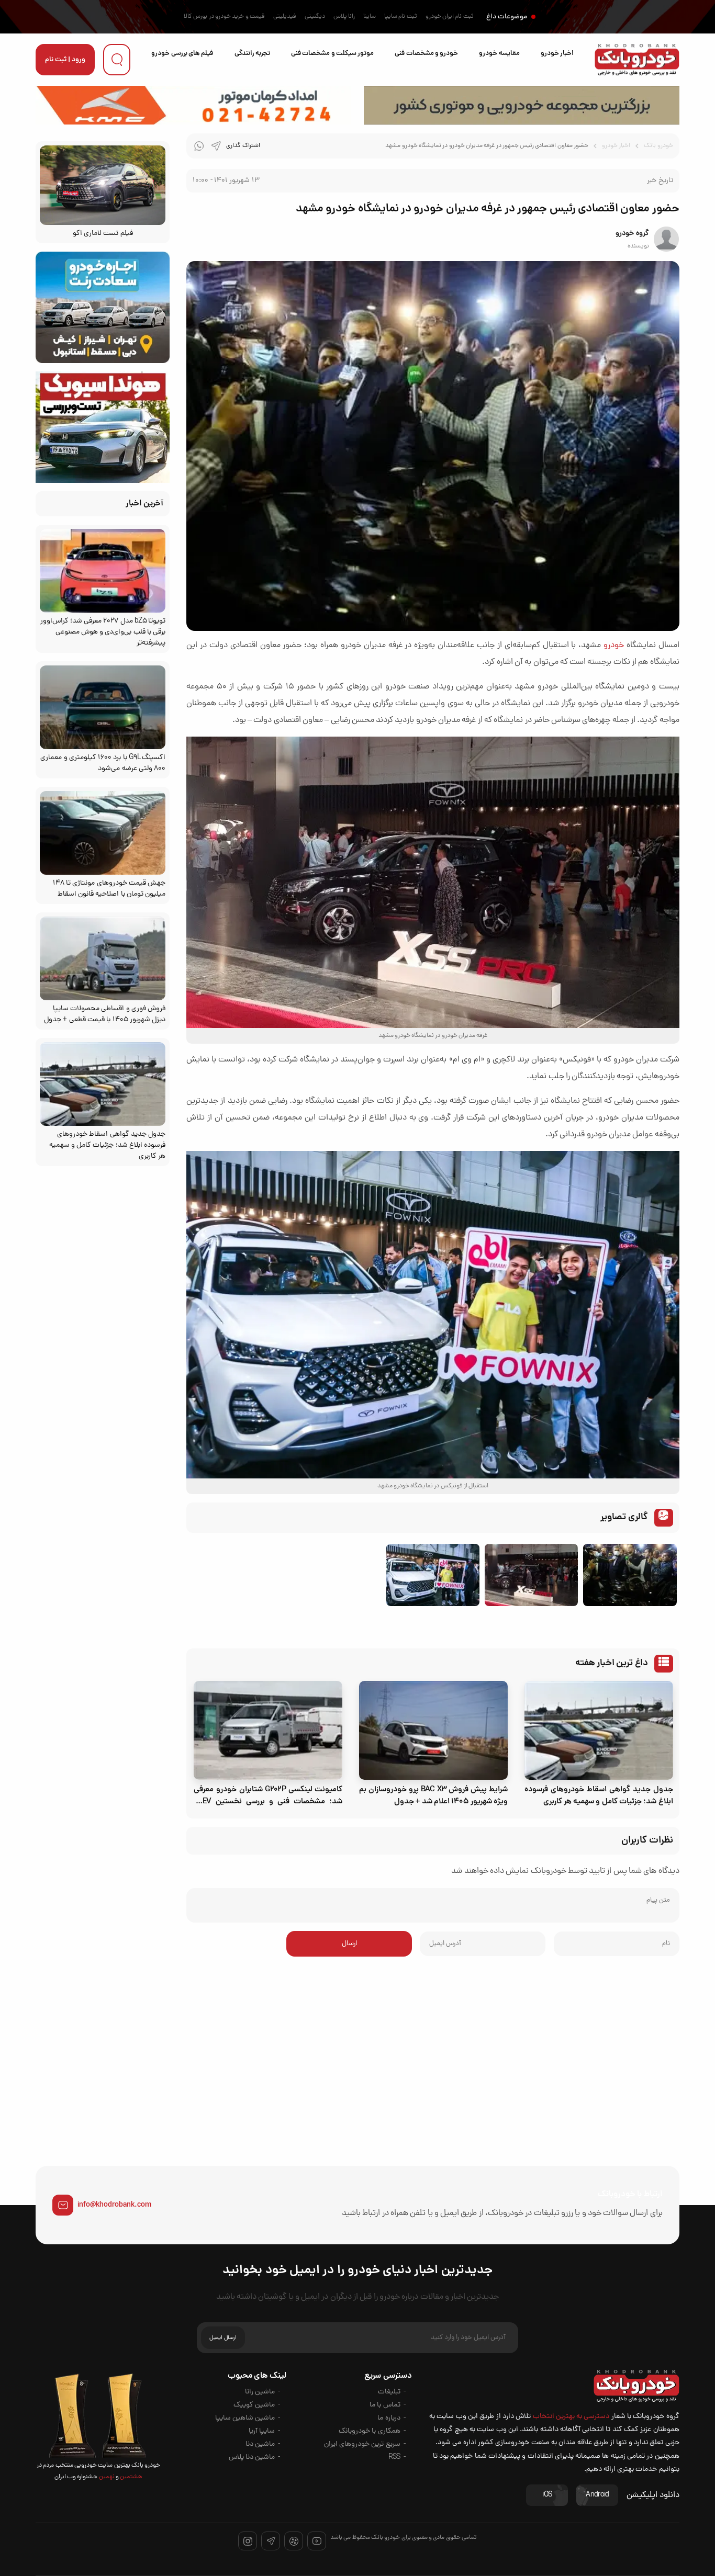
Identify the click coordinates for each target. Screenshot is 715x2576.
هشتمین (131, 2477)
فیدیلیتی (285, 17)
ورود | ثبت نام (65, 60)
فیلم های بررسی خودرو (182, 54)
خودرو (614, 646)
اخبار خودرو (557, 54)
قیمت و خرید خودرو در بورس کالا (224, 17)
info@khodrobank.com (114, 2205)
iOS (547, 2495)
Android (597, 2495)
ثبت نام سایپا (401, 17)
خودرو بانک (658, 146)
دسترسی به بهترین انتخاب (571, 2417)
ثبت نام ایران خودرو (450, 17)
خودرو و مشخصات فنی (426, 54)
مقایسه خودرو (499, 54)
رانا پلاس (344, 17)
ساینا (370, 17)
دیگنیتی (315, 17)
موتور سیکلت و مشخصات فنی (332, 54)
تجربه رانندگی (252, 54)
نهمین (106, 2477)
